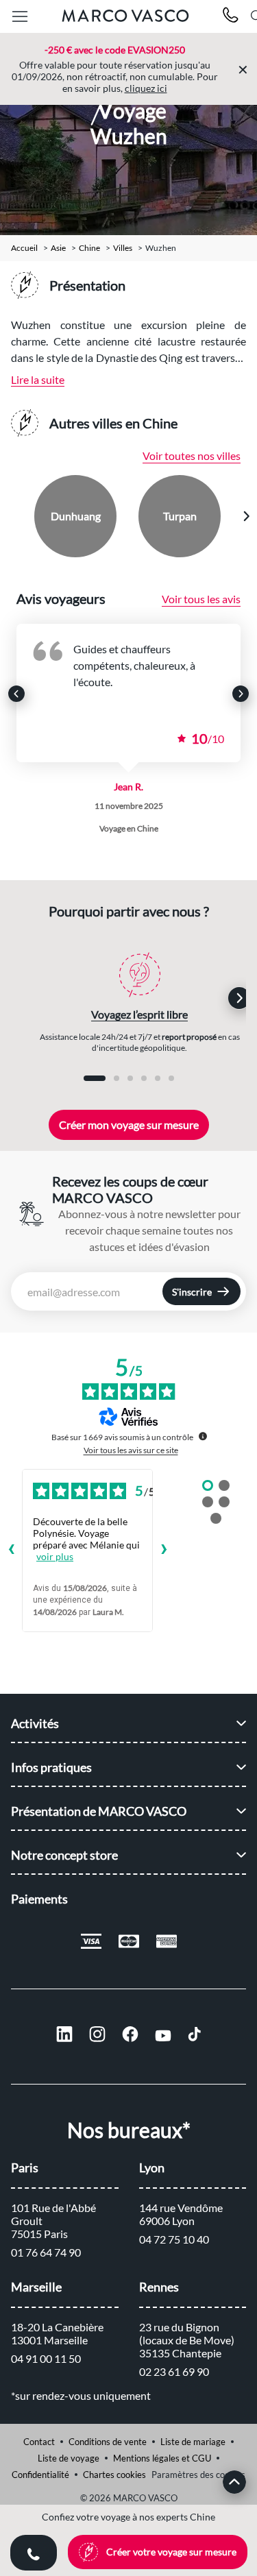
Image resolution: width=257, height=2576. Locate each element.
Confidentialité (40, 2475)
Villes (123, 248)
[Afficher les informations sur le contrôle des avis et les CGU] (203, 1436)
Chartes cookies (114, 2475)
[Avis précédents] (11, 1551)
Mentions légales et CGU (162, 2458)
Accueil (24, 248)
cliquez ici (146, 88)
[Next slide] (246, 516)
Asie (58, 248)
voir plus (55, 1556)
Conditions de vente (108, 2442)
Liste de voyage (69, 2458)
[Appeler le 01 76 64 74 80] (231, 17)
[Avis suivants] (164, 1551)
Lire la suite (38, 379)
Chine (89, 248)
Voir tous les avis (201, 599)
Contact (39, 2442)
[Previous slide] (12, 516)
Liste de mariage (193, 2442)
